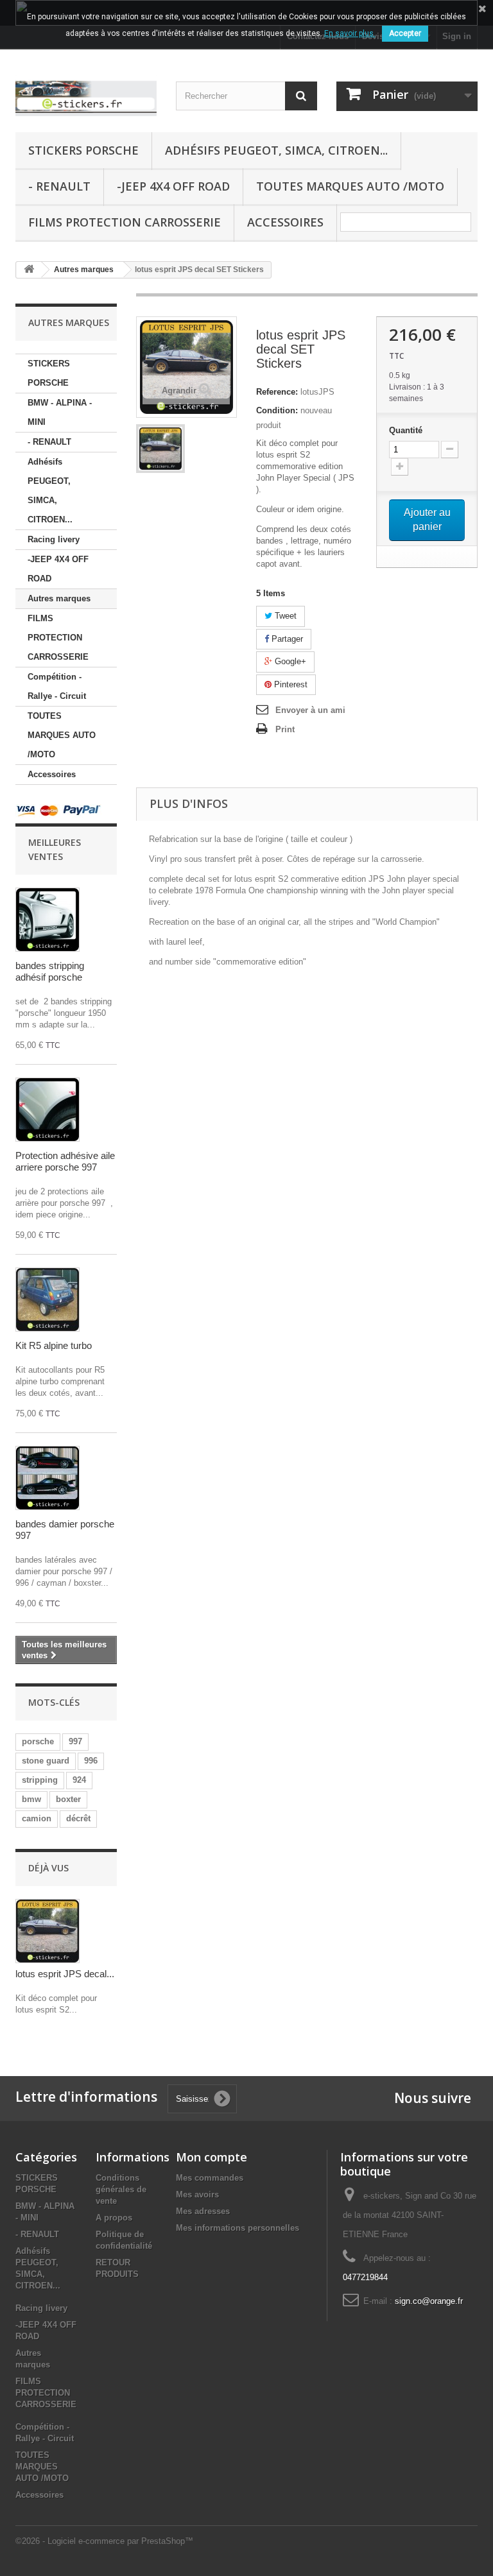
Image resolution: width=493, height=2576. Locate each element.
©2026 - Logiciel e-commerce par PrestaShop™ (104, 2541)
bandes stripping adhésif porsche (50, 971)
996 (91, 1761)
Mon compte (212, 2157)
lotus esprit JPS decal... (65, 1974)
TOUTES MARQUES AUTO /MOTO (350, 186)
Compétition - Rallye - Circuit (57, 686)
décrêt (78, 1818)
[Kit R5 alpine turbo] (48, 1300)
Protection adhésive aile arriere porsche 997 (65, 1161)
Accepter (405, 33)
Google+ (289, 661)
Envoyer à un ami (310, 710)
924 (79, 1780)
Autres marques (59, 598)
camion (37, 1818)
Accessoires (285, 222)
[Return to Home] (29, 270)
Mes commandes (210, 2178)
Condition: (277, 410)
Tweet (284, 616)
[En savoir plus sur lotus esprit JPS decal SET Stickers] (48, 1931)
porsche (38, 1741)
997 (75, 1741)
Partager (286, 639)
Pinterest (290, 684)
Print (285, 729)
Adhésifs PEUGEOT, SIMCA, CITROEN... (276, 150)
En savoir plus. (350, 33)
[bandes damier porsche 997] (48, 1478)
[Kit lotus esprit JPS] (160, 449)
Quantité (406, 430)
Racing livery (54, 539)
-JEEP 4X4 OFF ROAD (173, 186)
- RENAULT (59, 186)
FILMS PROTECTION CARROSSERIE (125, 222)
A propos (114, 2218)
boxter (68, 1799)
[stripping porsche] (48, 920)
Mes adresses (203, 2211)
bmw (31, 1799)
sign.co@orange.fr (429, 2301)
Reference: (277, 392)
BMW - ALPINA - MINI (60, 412)
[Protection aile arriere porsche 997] (48, 1110)
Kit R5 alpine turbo (54, 1345)
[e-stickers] (86, 96)
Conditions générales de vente (121, 2189)
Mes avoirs (197, 2194)
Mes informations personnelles (238, 2228)
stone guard (46, 1761)
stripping (40, 1780)
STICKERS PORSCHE (83, 150)
